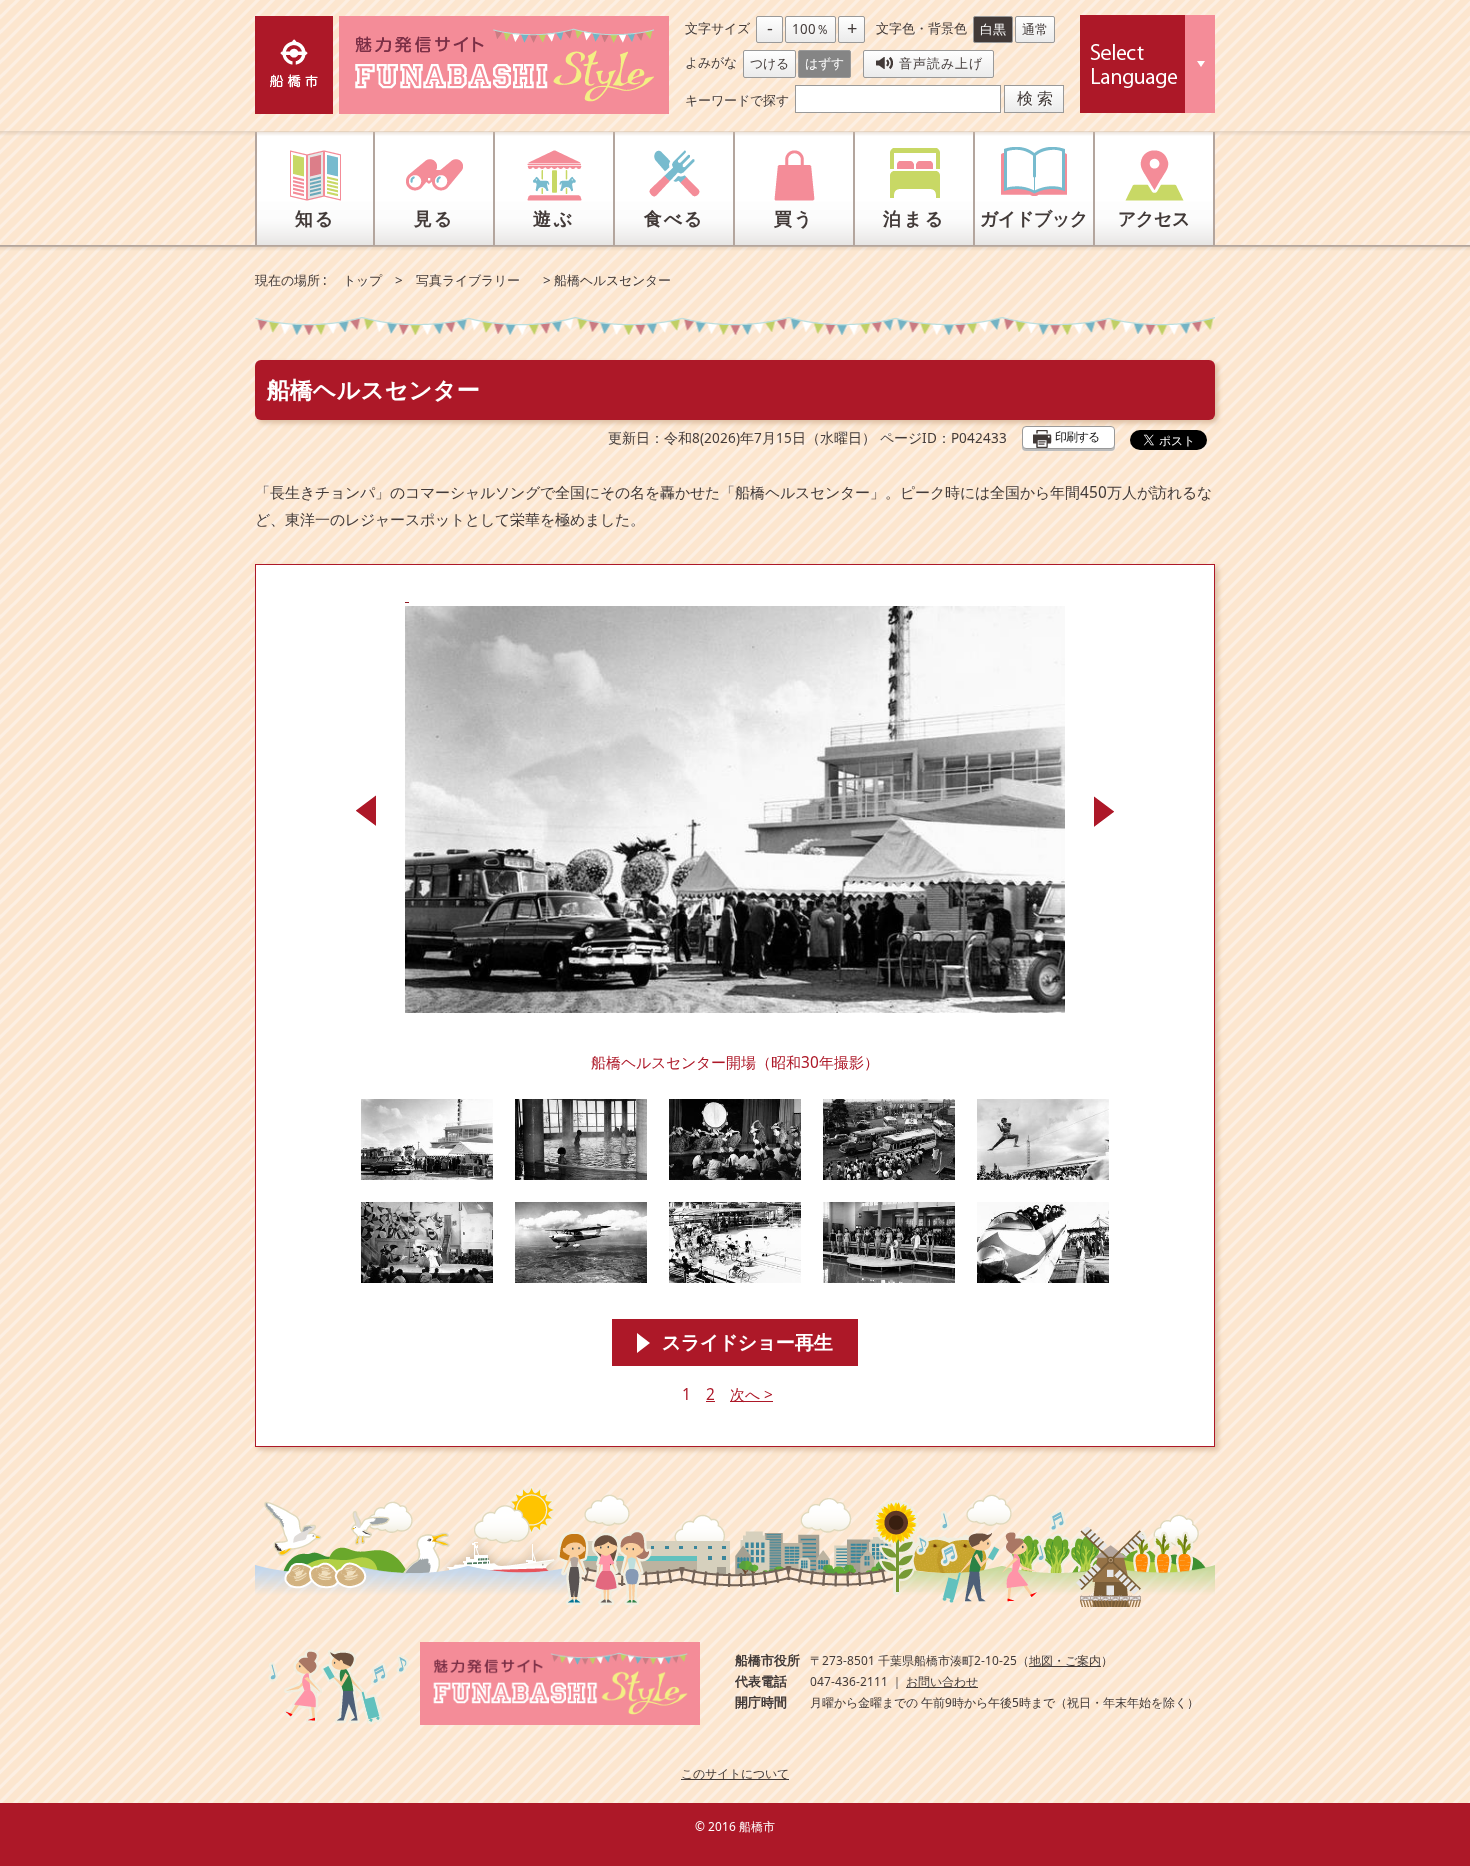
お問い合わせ (942, 1681)
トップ (362, 280)
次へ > (751, 1394)
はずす (824, 63)
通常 (1035, 29)
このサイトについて (735, 1773)
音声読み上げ (941, 63)
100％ (810, 29)
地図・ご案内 (1065, 1660)
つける (769, 63)
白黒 (993, 29)
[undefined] (735, 799)
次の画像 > (1104, 811)
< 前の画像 (366, 811)
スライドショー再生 (747, 1342)
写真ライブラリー (468, 280)
